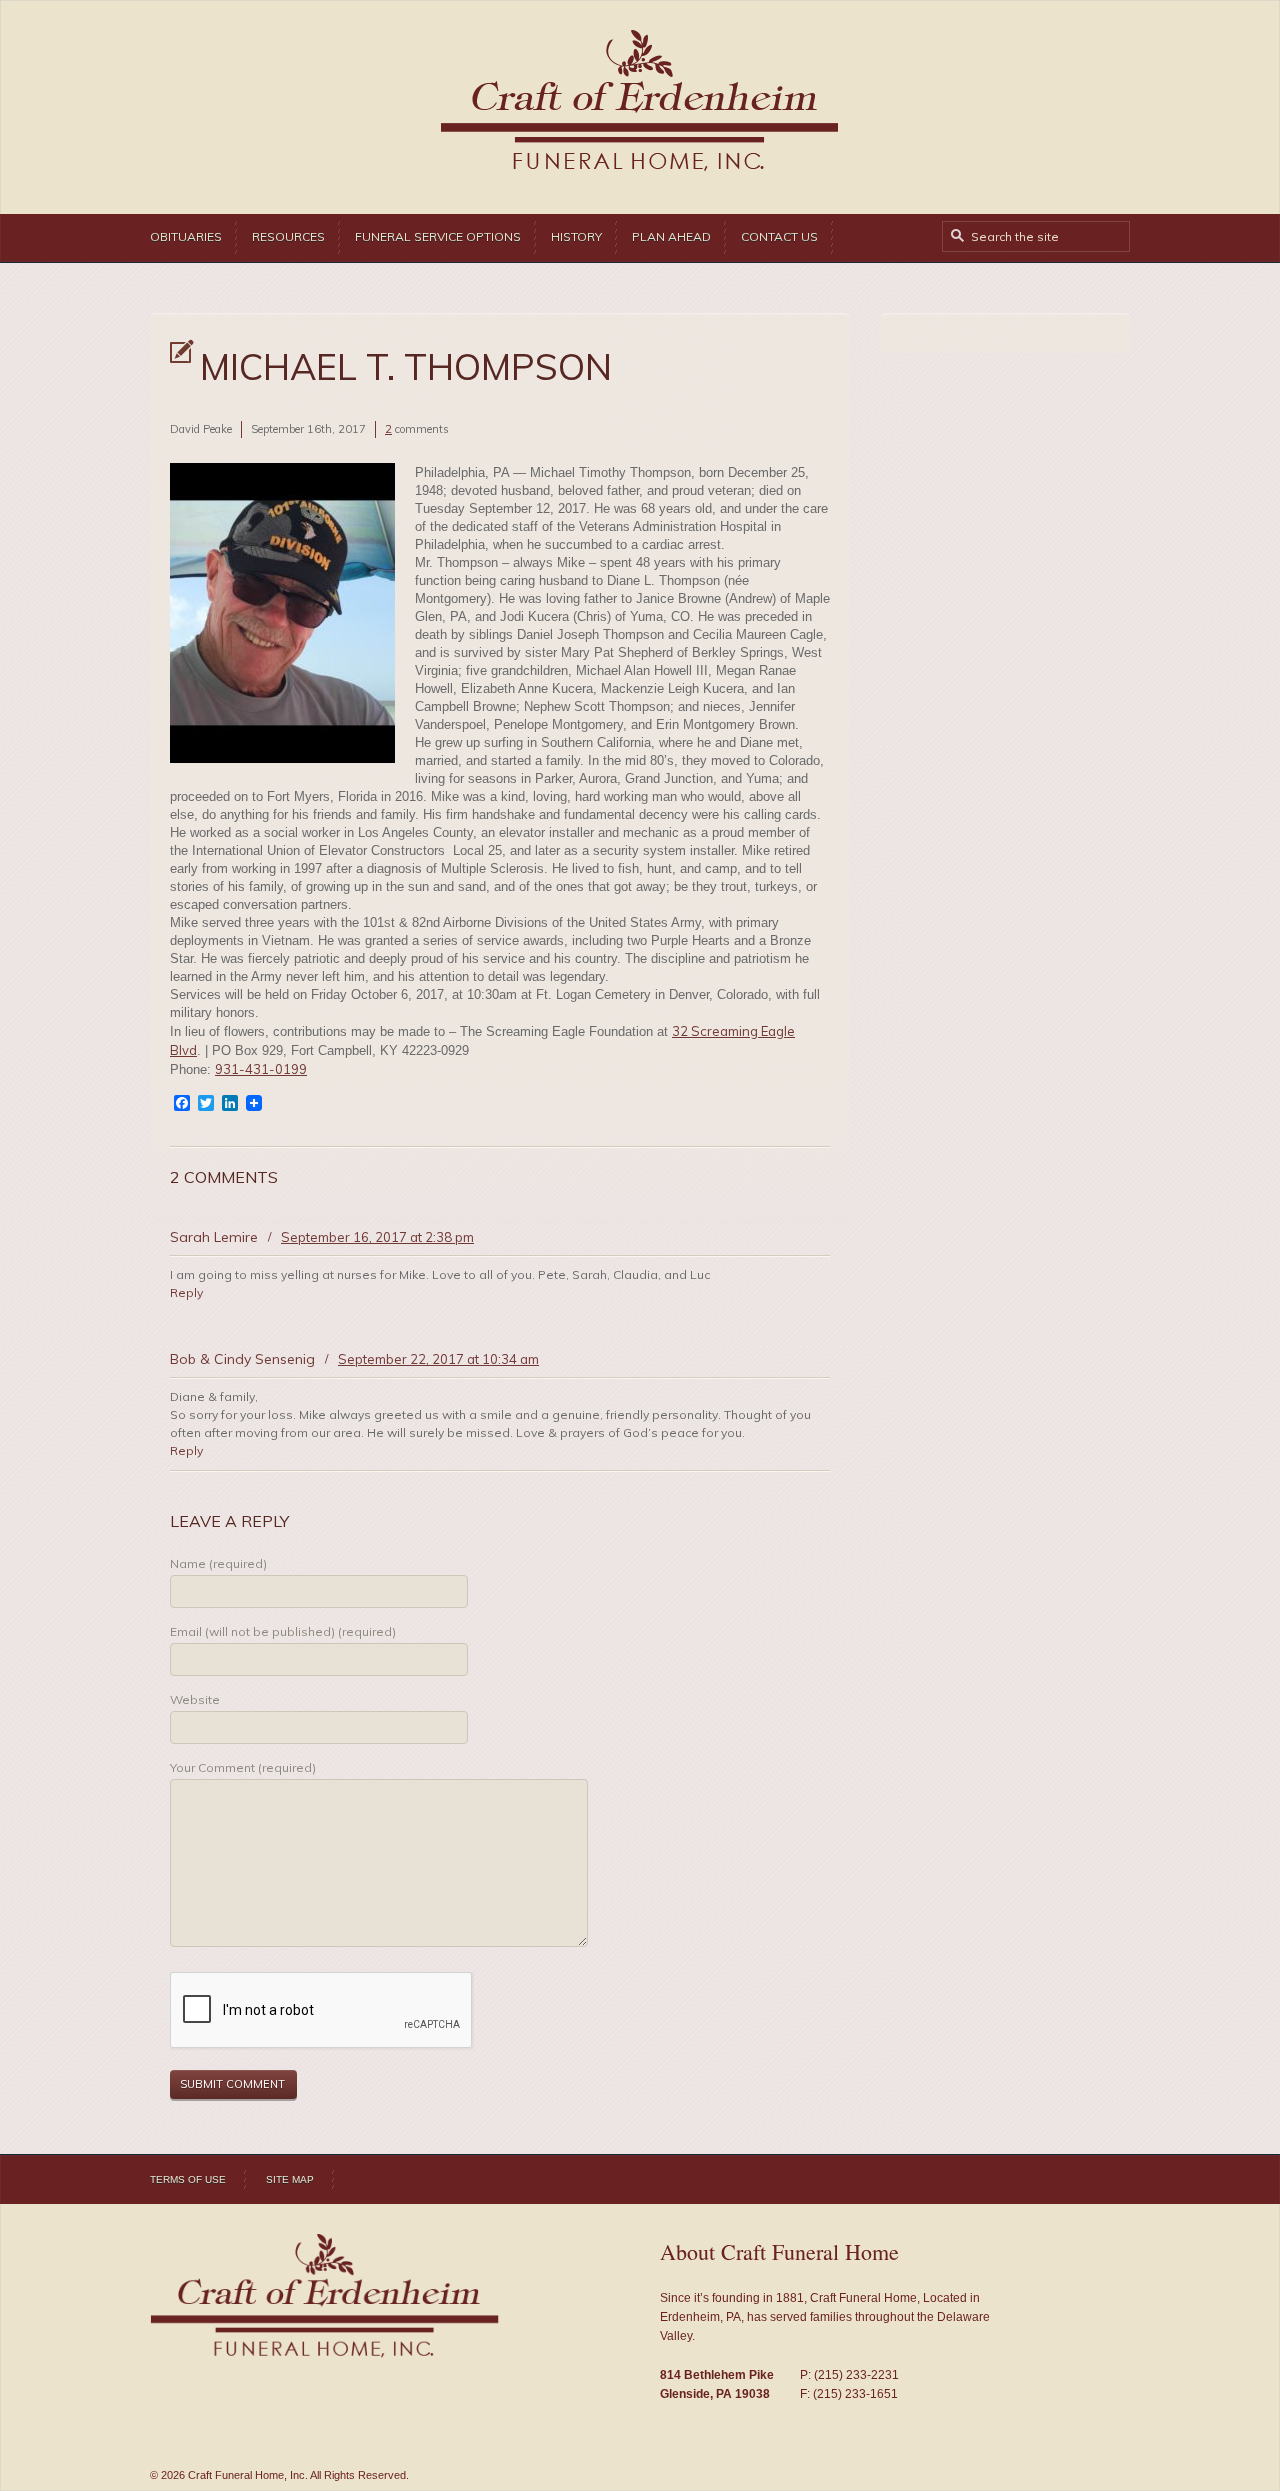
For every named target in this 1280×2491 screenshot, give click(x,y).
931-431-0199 (261, 1069)
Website (195, 1699)
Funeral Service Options (438, 236)
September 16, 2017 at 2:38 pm (377, 1237)
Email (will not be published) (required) (283, 1631)
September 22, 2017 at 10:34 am (438, 1359)
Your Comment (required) (243, 1767)
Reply (186, 1292)
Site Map (290, 2179)
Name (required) (218, 1563)
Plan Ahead (671, 236)
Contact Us (779, 236)
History (576, 236)
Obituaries (186, 236)
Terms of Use (188, 2179)
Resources (288, 236)
